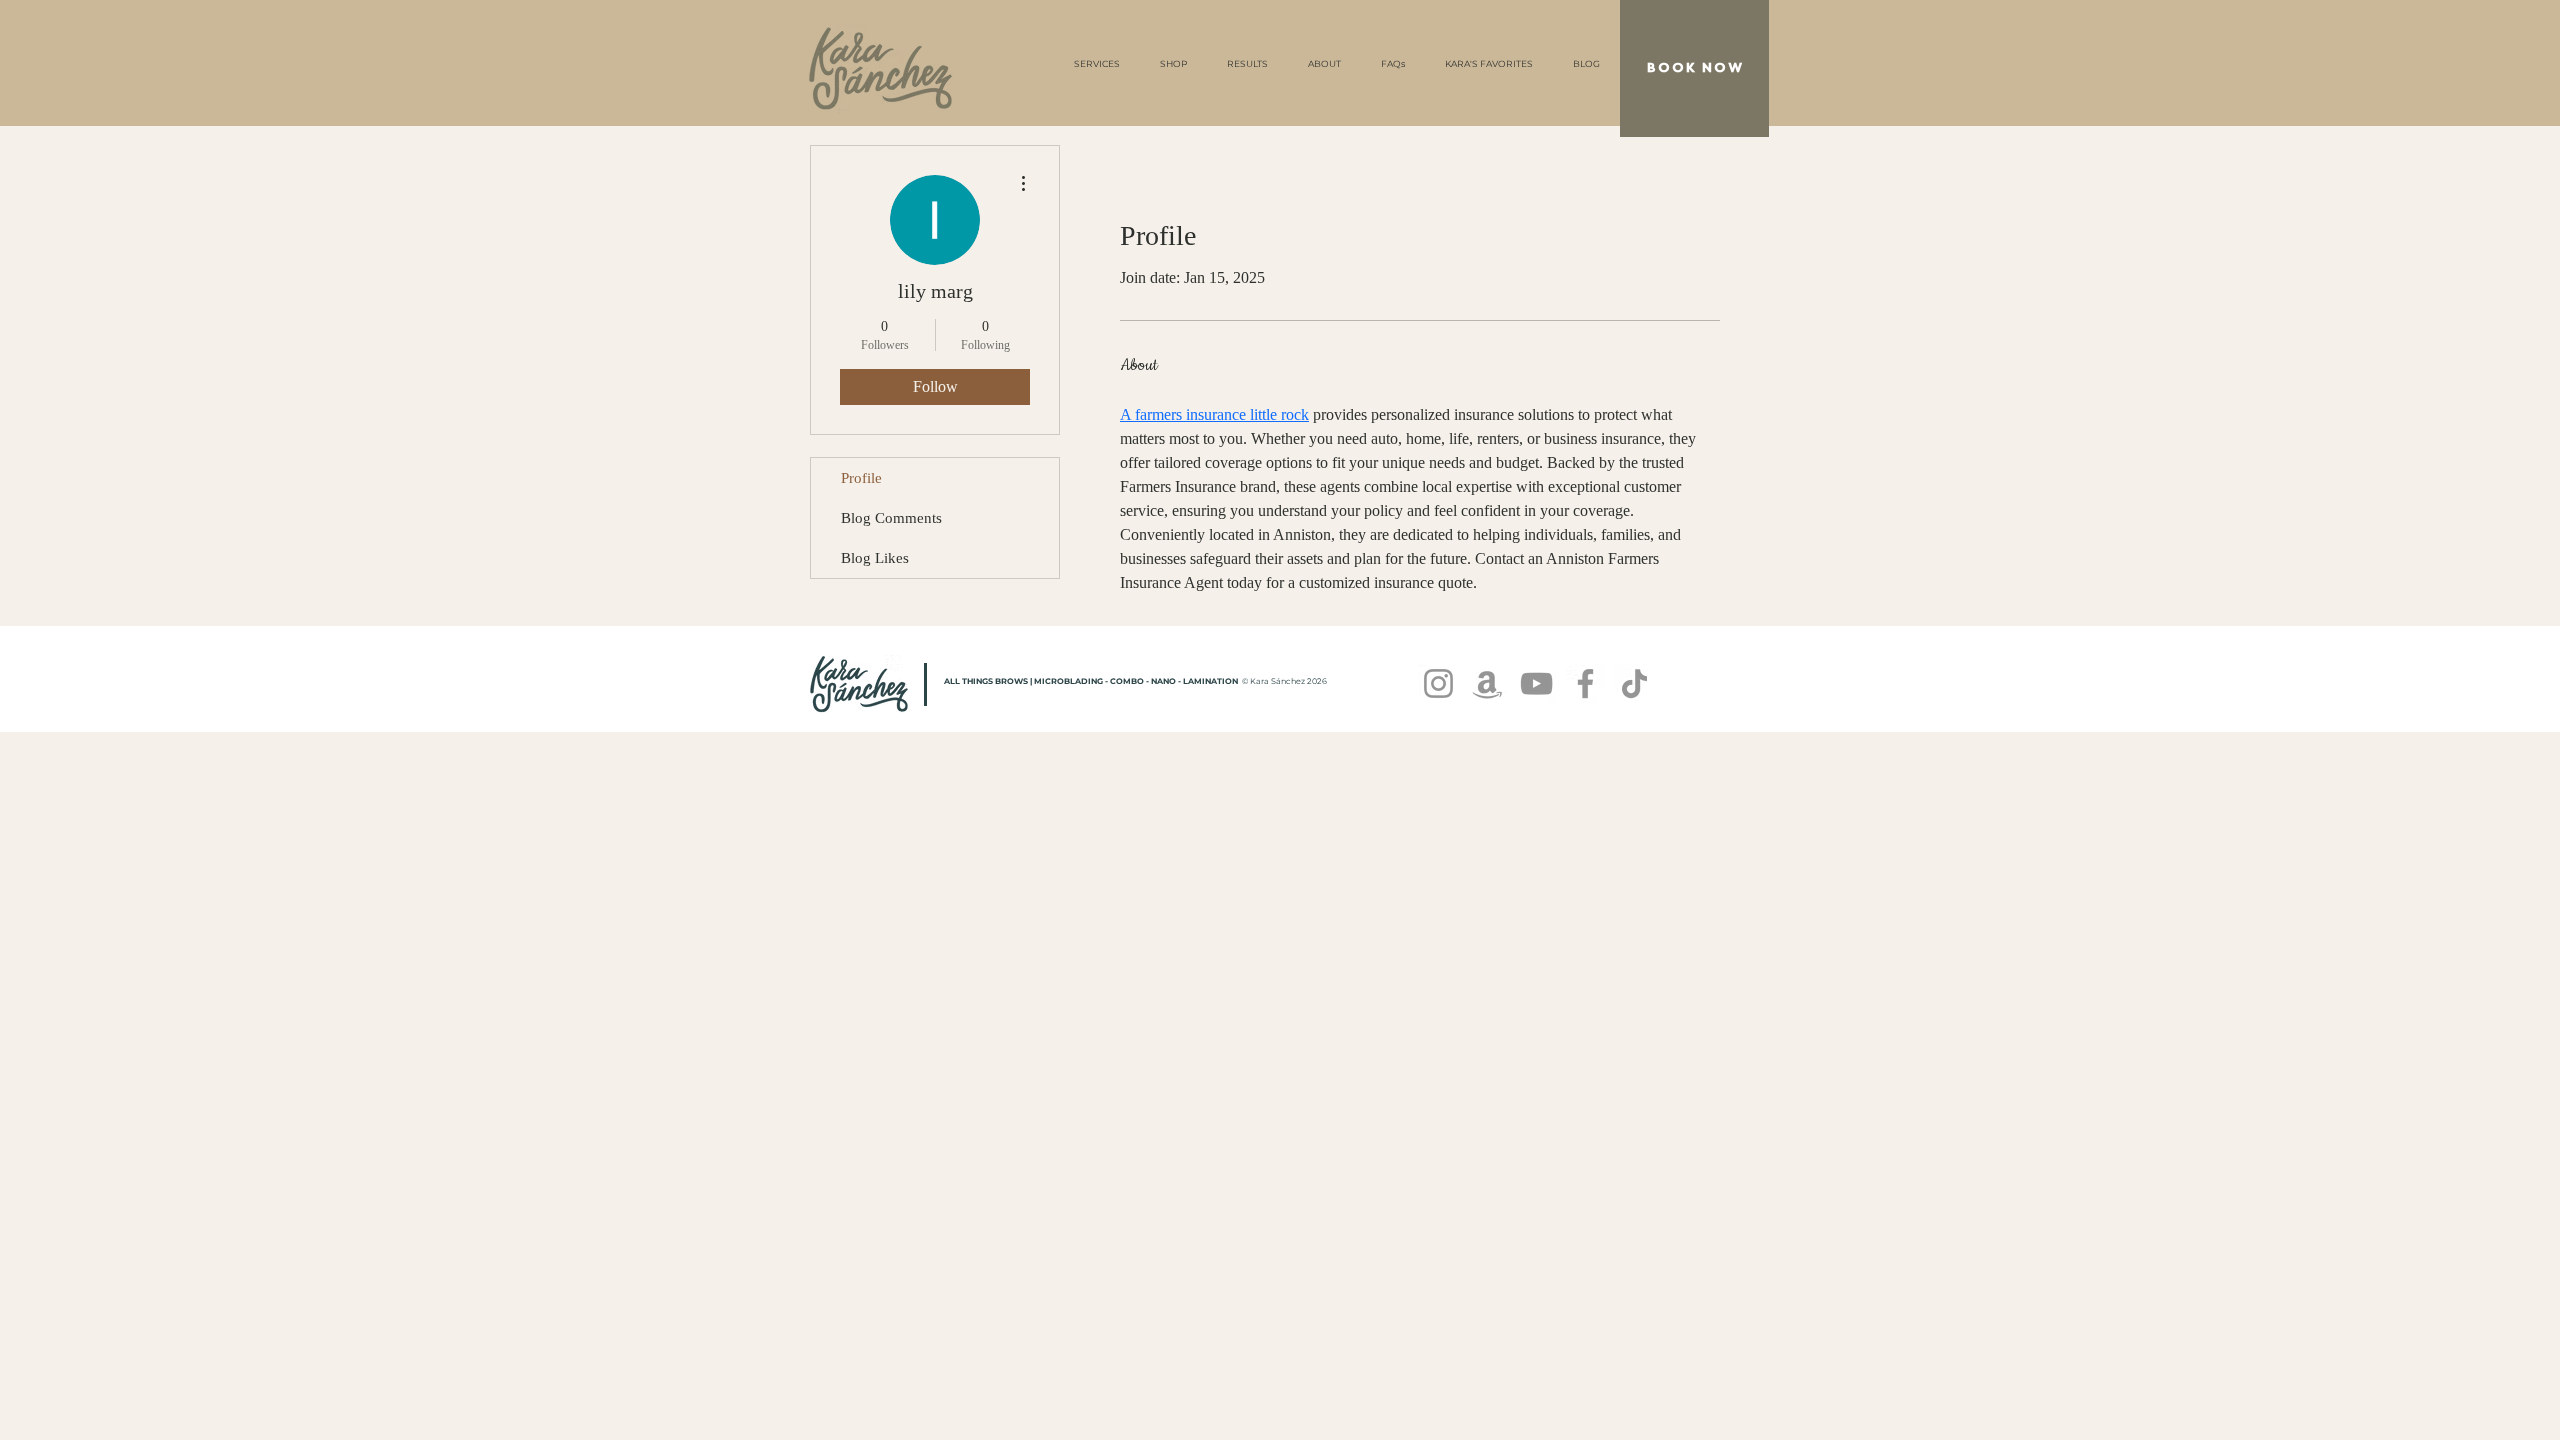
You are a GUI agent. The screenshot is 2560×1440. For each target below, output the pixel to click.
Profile (861, 478)
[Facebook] (1585, 683)
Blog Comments (891, 518)
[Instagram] (1438, 683)
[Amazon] (1487, 683)
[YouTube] (1536, 683)
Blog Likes (875, 558)
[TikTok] (1634, 683)
